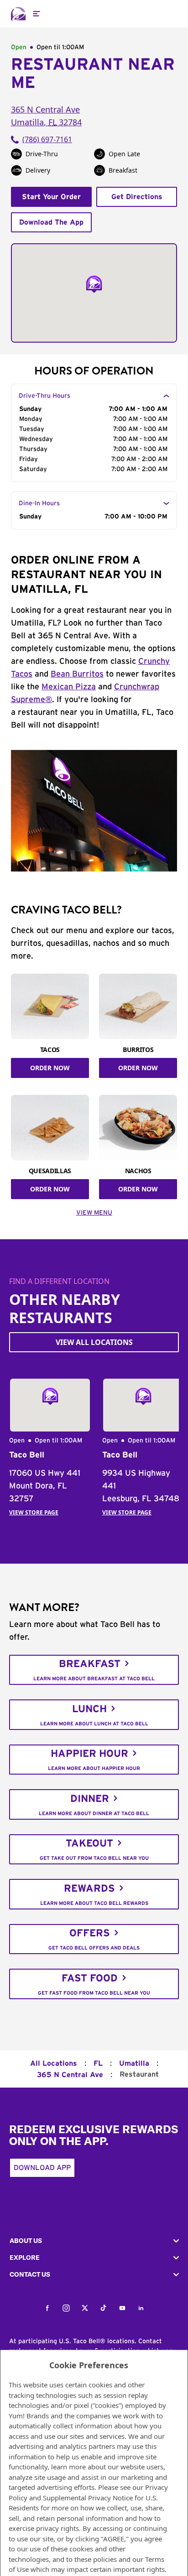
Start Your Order (51, 197)
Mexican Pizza (69, 687)
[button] (94, 2241)
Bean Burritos (77, 674)
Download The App (51, 222)
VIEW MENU (94, 1213)
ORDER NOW (50, 1068)
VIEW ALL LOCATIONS (94, 1342)
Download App (42, 2168)
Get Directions (137, 197)
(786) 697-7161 (47, 139)
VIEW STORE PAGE (34, 1512)
